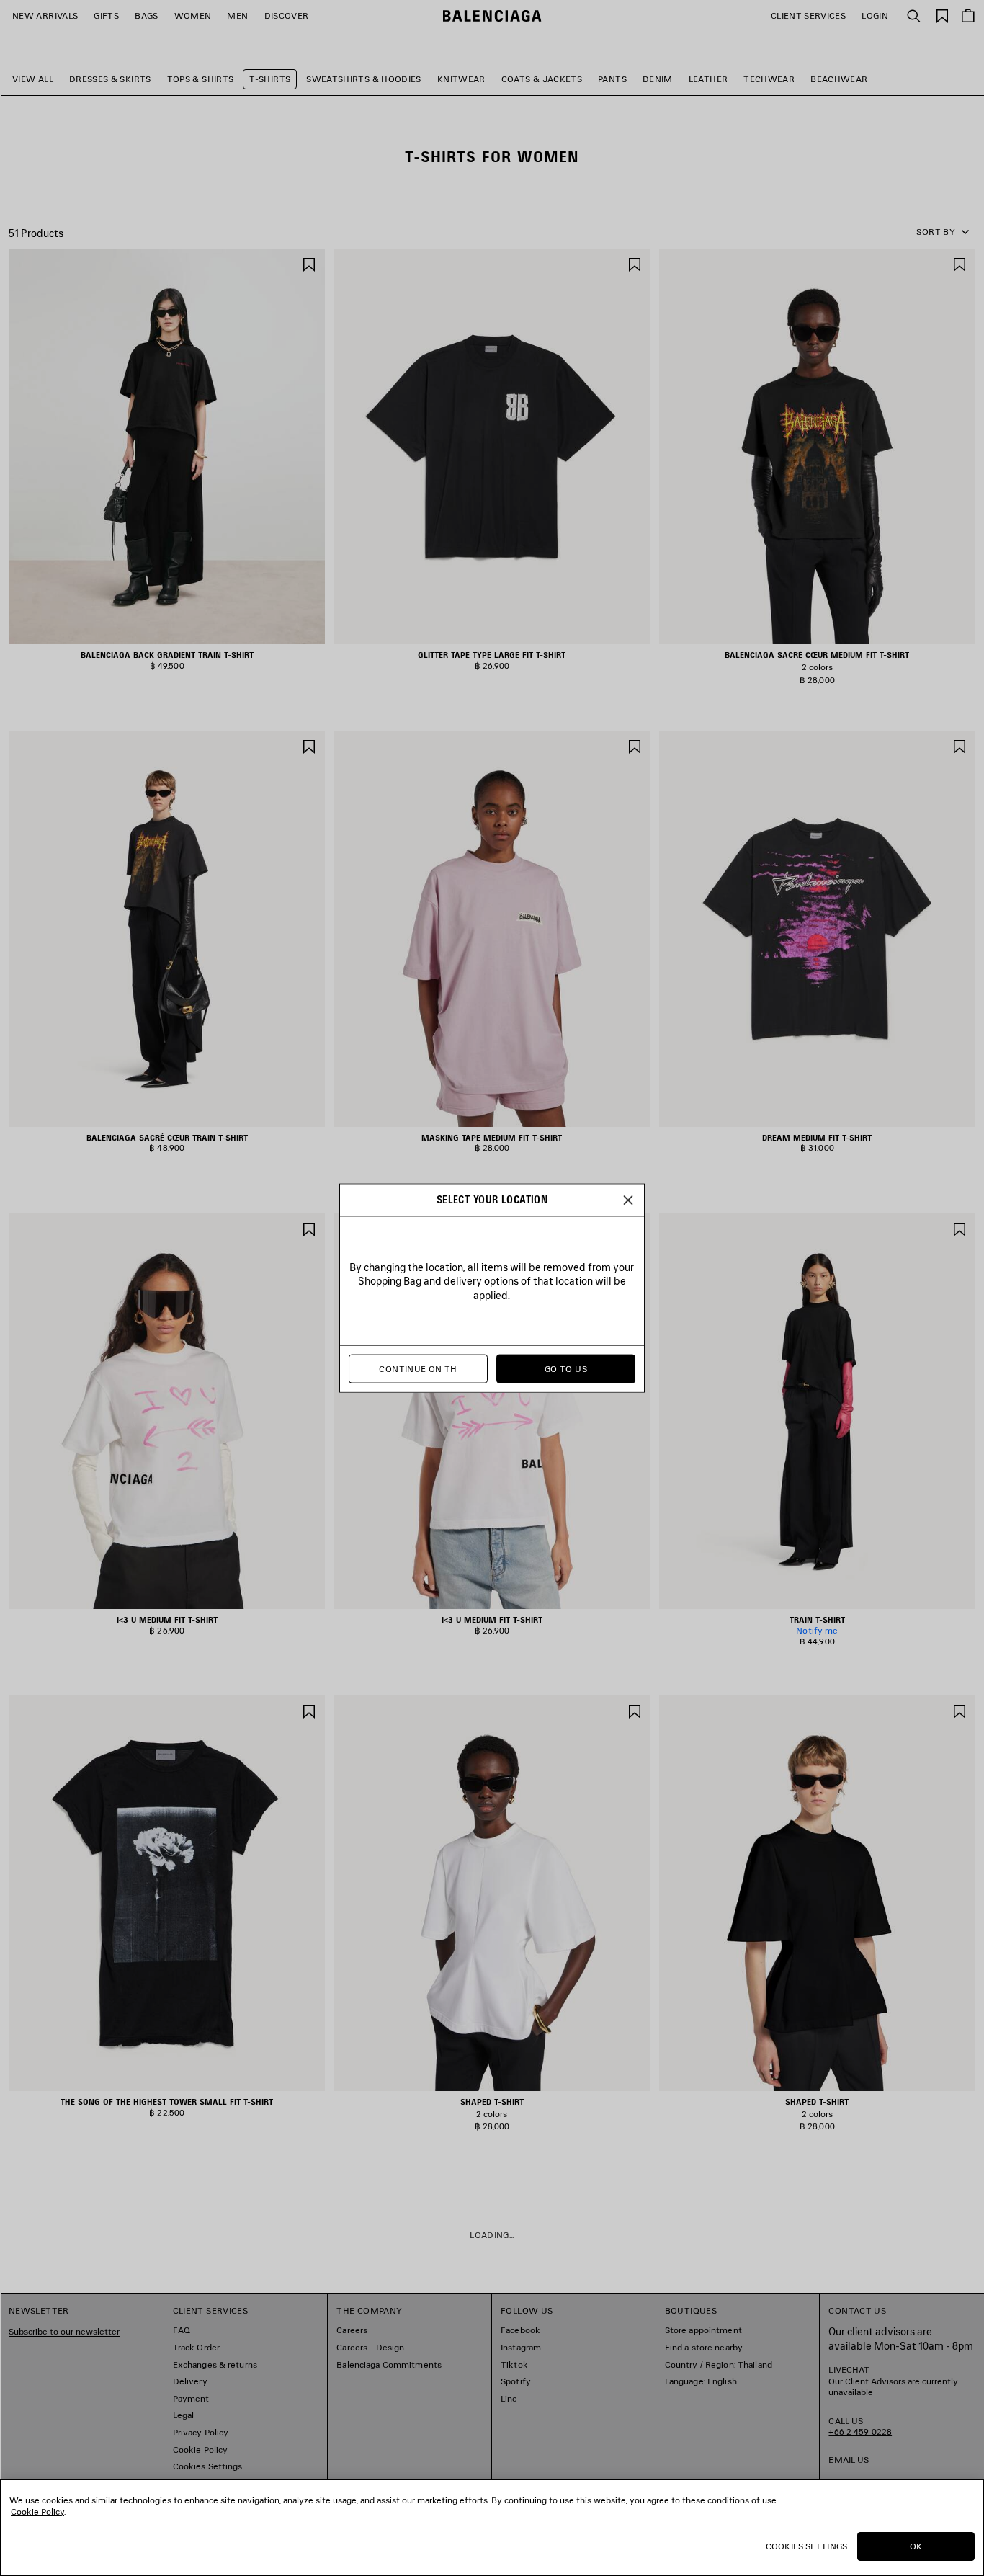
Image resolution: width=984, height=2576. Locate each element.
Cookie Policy (37, 2512)
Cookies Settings (806, 2546)
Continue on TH (418, 1369)
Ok (916, 2546)
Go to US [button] (566, 1369)
